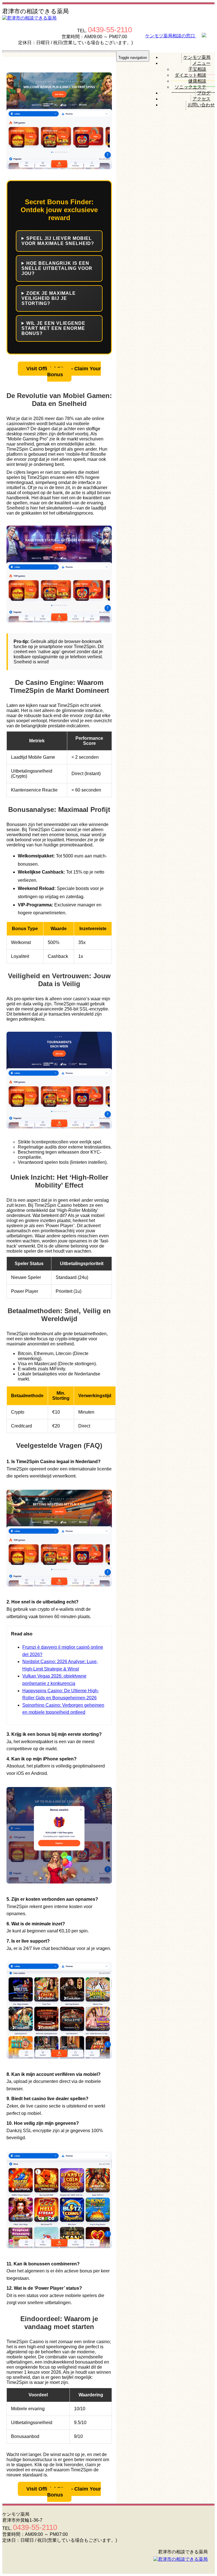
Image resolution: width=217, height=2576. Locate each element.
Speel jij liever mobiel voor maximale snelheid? (58, 241)
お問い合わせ (201, 105)
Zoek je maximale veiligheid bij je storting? (49, 298)
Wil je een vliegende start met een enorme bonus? (53, 328)
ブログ (204, 93)
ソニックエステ (190, 87)
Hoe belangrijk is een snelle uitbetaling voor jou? (57, 268)
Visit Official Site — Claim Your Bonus (64, 372)
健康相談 (197, 81)
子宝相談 (197, 69)
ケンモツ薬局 (197, 57)
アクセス (201, 99)
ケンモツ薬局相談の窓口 (171, 36)
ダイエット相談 (190, 75)
